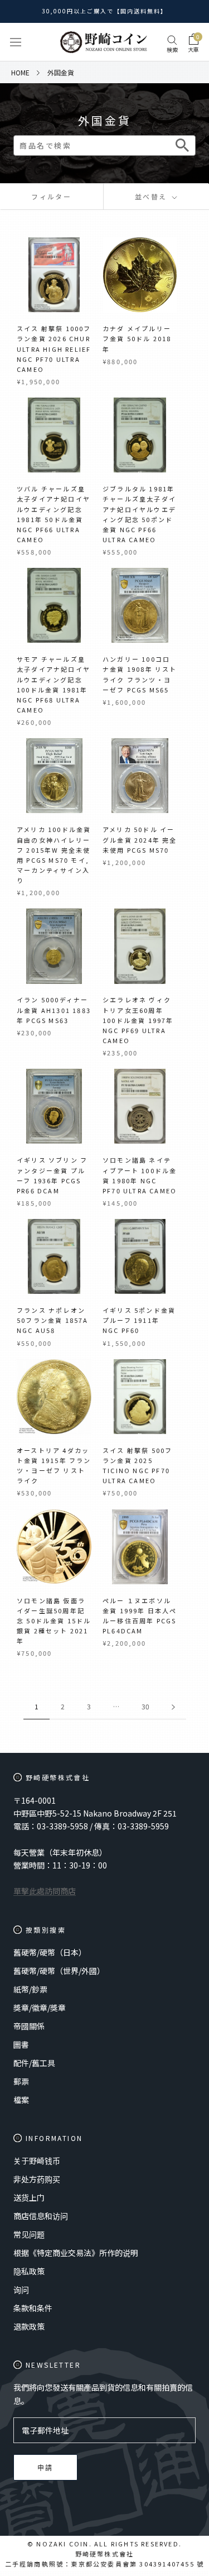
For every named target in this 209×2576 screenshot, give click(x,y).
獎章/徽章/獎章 (40, 2008)
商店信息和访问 (41, 2216)
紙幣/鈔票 (30, 1989)
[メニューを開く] (16, 42)
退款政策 (29, 2326)
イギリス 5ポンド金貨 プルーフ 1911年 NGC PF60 (139, 1320)
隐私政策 (29, 2271)
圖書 (21, 2044)
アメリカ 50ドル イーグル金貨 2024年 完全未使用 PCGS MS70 (140, 839)
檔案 (21, 2100)
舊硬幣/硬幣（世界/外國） (59, 1971)
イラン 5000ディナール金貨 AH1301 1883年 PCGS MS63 (54, 1010)
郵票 (21, 2081)
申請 (45, 2468)
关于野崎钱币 (37, 2161)
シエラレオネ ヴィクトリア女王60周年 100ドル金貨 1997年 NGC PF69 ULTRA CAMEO (138, 1020)
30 (145, 1706)
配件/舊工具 (34, 2063)
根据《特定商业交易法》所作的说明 (76, 2253)
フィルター (51, 196)
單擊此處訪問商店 (45, 1891)
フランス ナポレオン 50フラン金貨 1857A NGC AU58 (53, 1320)
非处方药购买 (37, 2179)
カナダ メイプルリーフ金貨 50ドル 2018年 (137, 338)
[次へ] (173, 1707)
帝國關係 (29, 2026)
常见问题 (29, 2234)
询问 (21, 2290)
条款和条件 (33, 2308)
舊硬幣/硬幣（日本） (50, 1952)
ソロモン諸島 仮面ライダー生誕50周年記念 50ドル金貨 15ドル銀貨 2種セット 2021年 (54, 1621)
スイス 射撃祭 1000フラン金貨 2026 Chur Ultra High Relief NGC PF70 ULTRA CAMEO (54, 349)
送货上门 (29, 2197)
